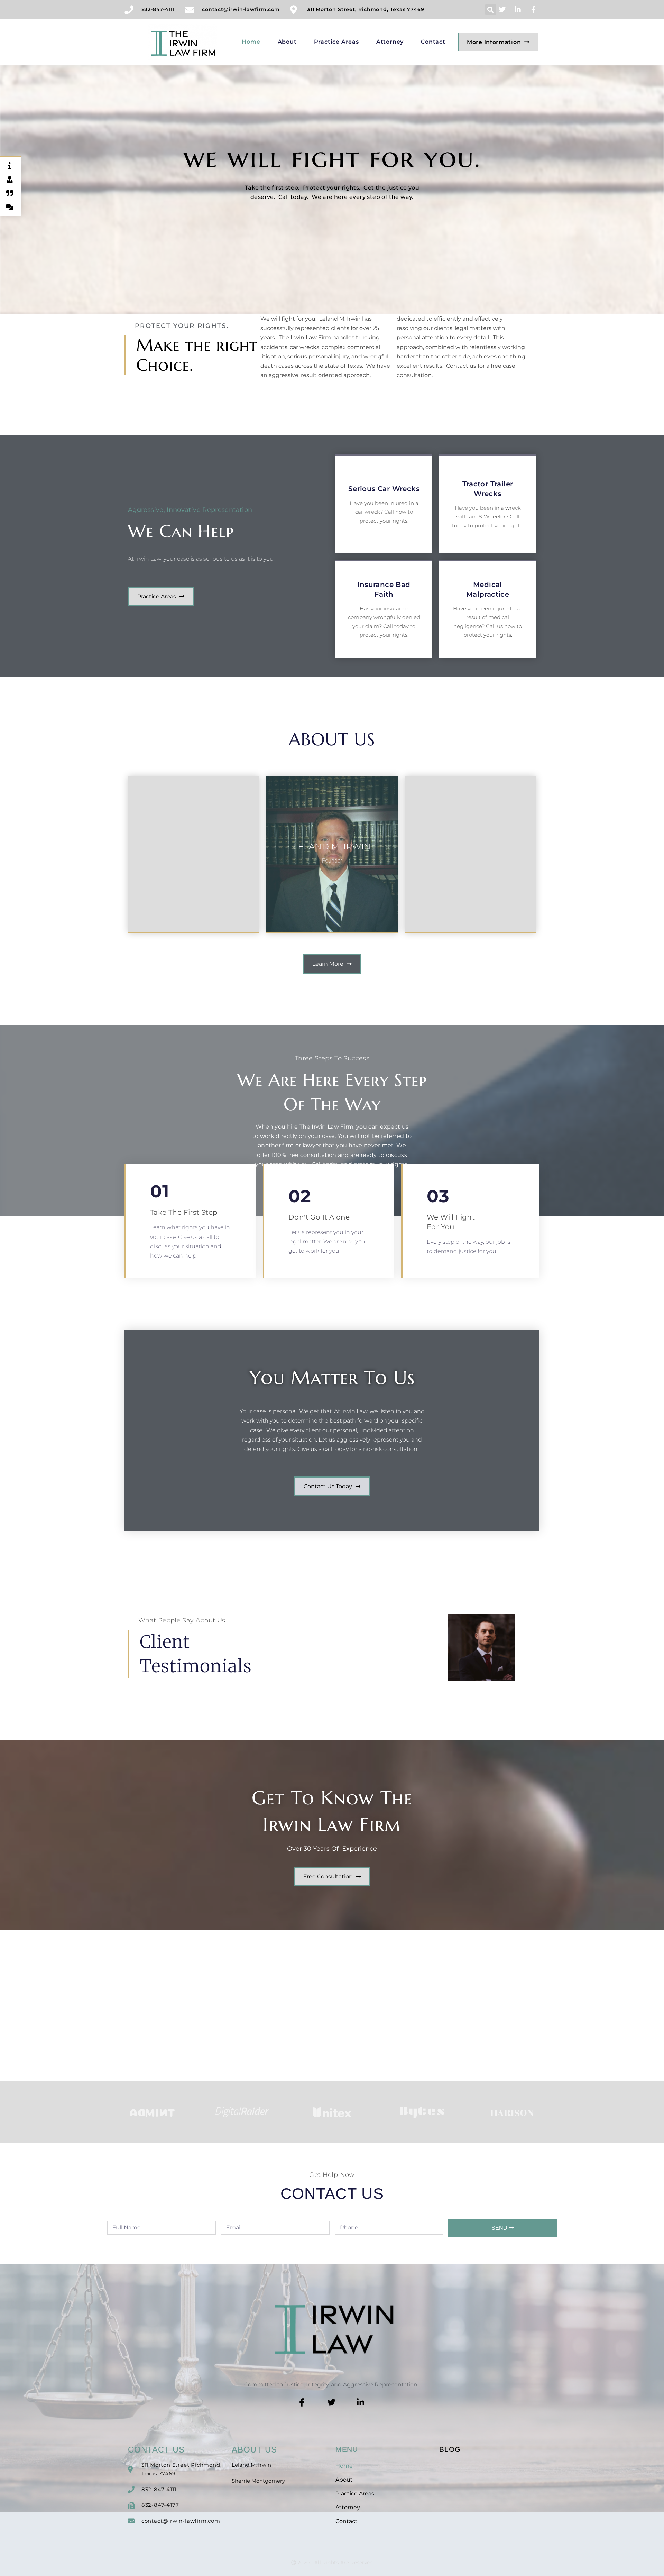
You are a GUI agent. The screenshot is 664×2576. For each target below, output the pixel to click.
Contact (433, 42)
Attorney (390, 42)
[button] (491, 10)
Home (251, 42)
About (287, 42)
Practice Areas (336, 42)
